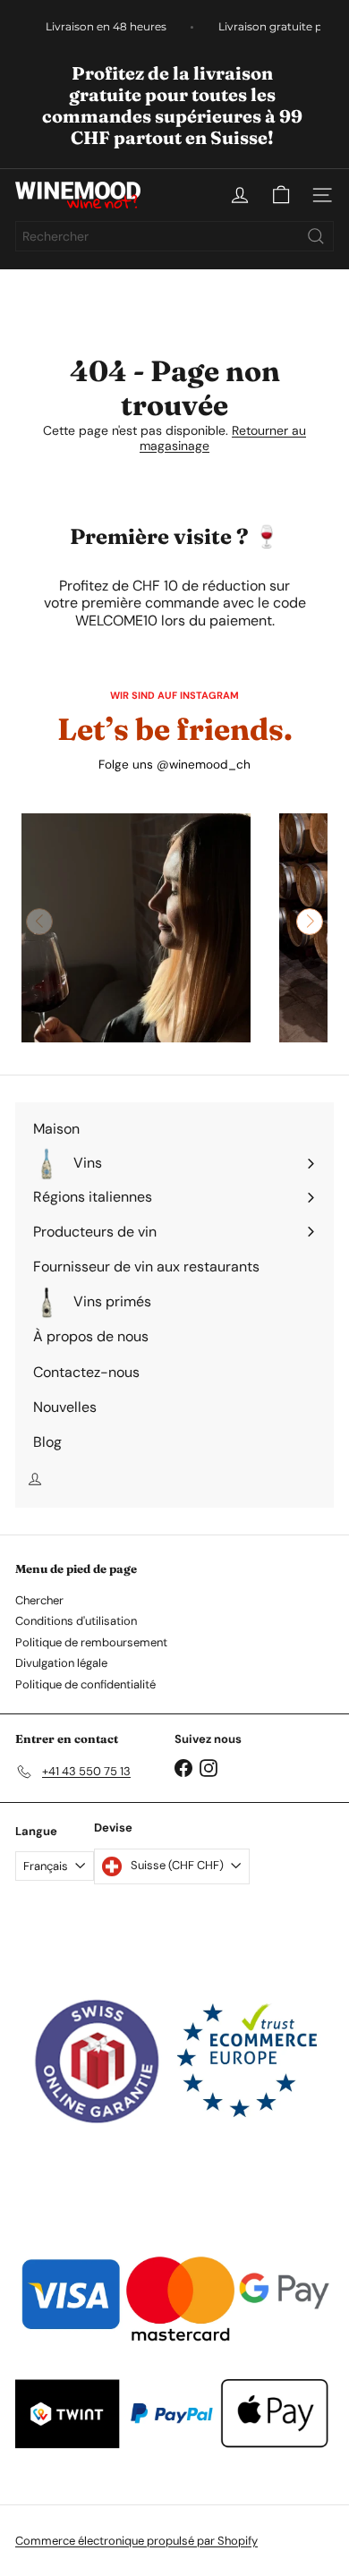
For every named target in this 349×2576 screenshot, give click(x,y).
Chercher (39, 1600)
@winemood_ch (204, 765)
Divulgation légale (61, 1663)
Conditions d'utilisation (76, 1621)
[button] (310, 922)
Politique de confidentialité (85, 1684)
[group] (136, 928)
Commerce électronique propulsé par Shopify (136, 2541)
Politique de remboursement (91, 1642)
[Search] (316, 236)
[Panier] (281, 195)
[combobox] (174, 236)
